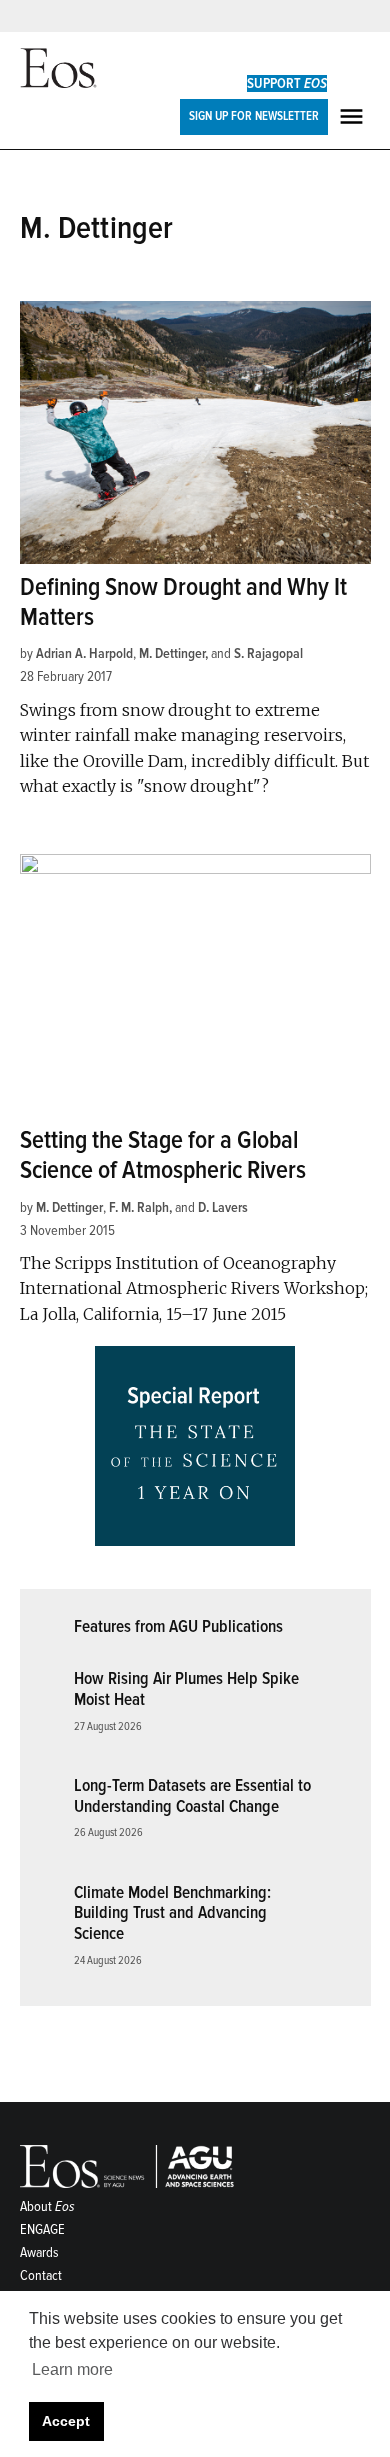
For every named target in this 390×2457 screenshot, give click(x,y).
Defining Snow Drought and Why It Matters (183, 602)
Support (287, 83)
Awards (39, 2252)
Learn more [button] (72, 2369)
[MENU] (354, 116)
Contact (41, 2275)
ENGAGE (42, 2229)
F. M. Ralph (139, 1207)
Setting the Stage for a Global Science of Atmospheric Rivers (163, 1155)
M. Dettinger (172, 653)
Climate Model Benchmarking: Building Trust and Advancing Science (172, 1913)
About (47, 2206)
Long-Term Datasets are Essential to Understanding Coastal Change (192, 1796)
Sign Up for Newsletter (254, 116)
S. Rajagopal (268, 653)
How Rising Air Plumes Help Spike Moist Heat (186, 1689)
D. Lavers (223, 1207)
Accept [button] (66, 2421)
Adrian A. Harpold (84, 653)
